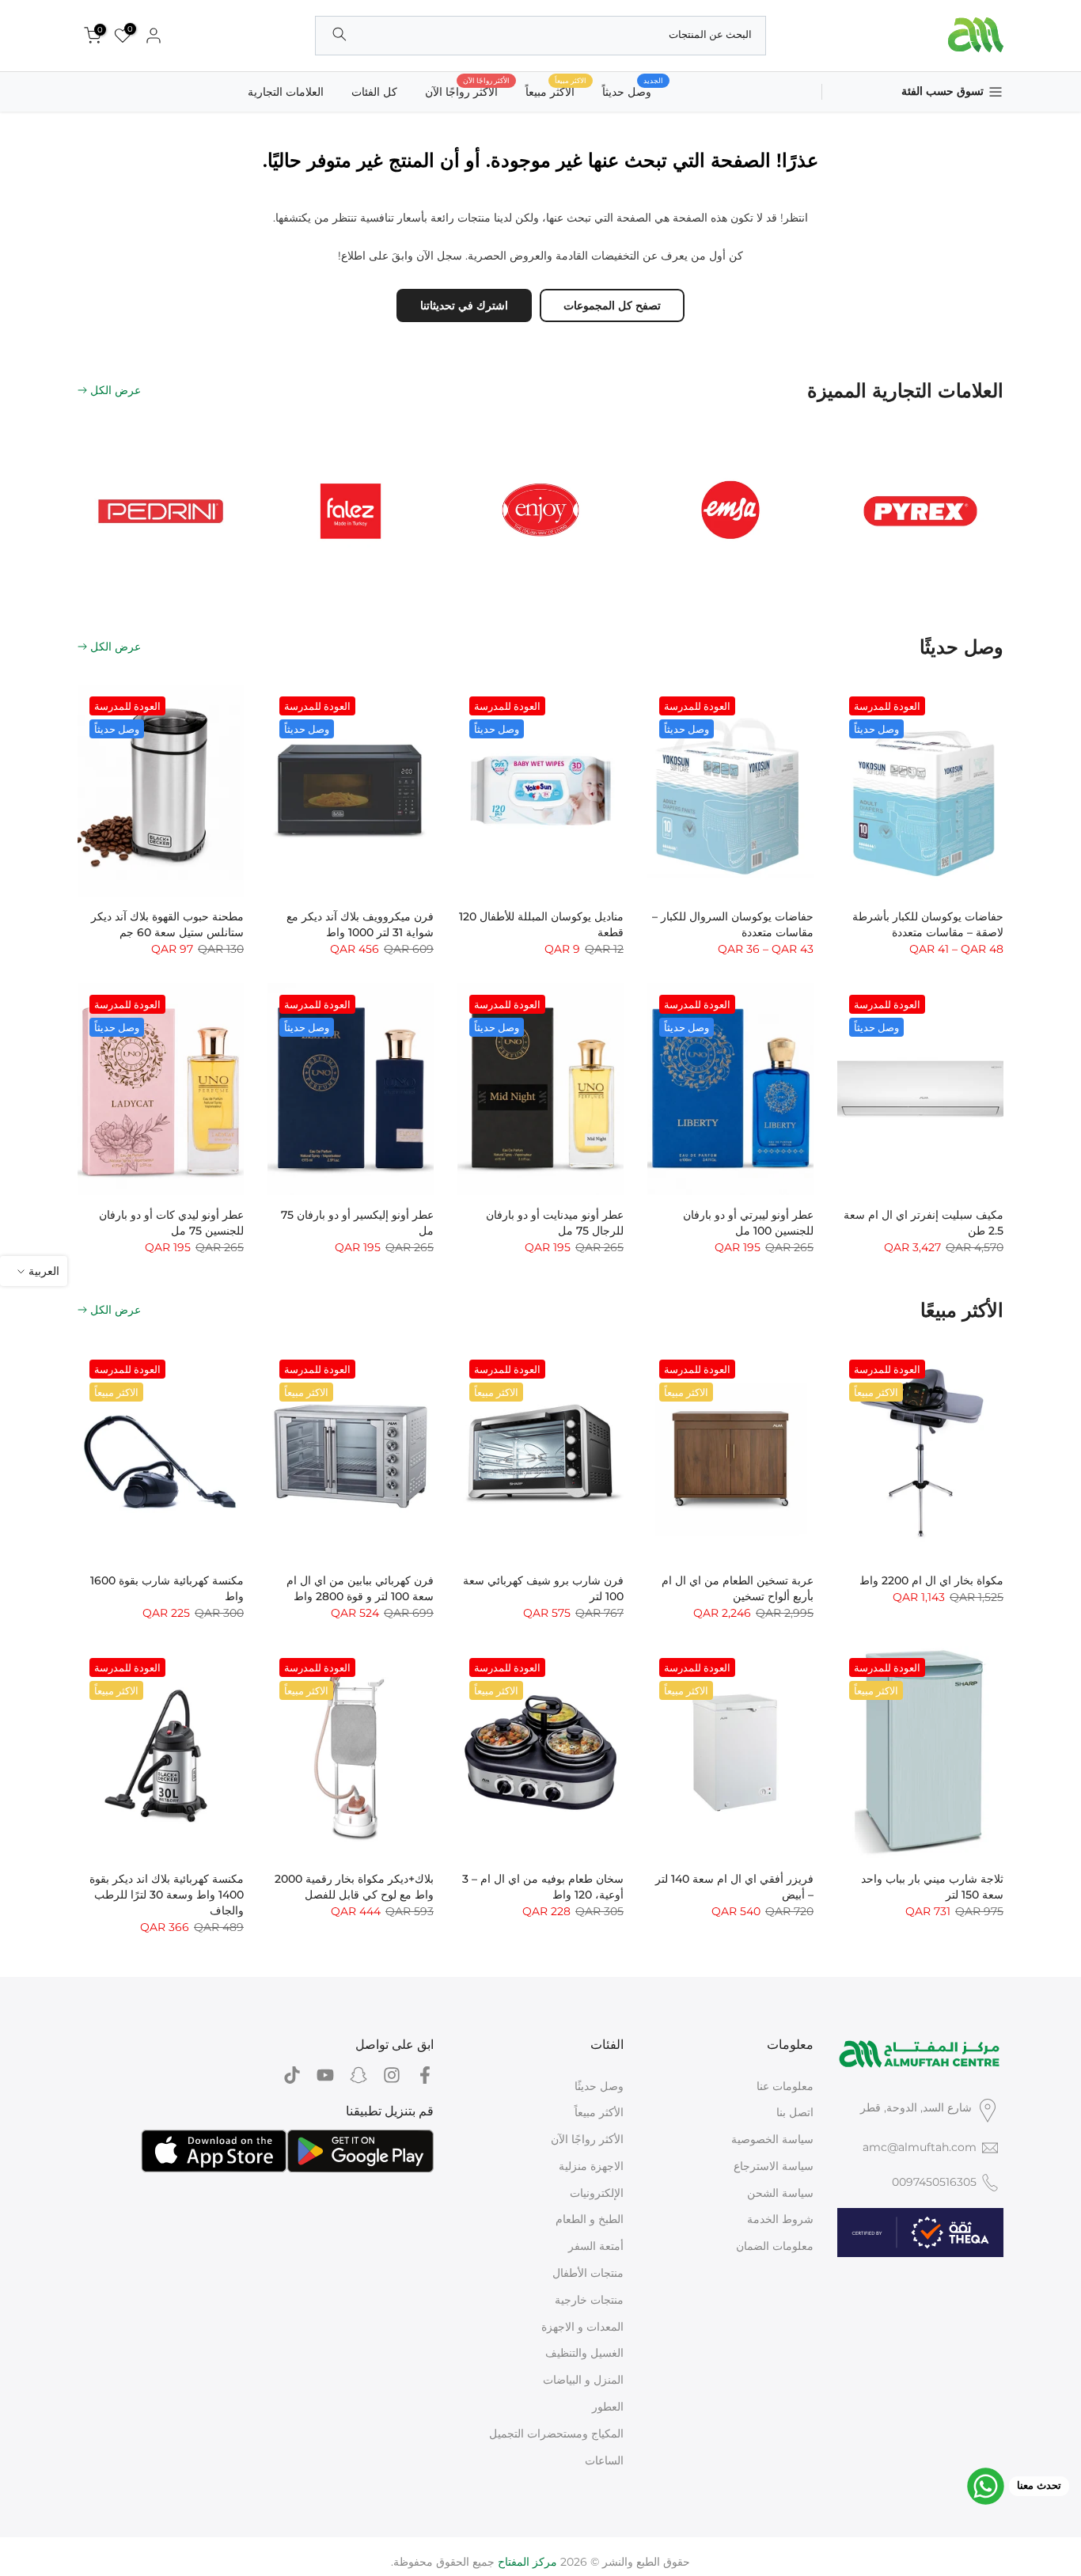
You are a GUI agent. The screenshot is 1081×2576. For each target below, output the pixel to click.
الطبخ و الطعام (590, 2219)
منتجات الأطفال (588, 2273)
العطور (608, 2407)
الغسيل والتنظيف (584, 2353)
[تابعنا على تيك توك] (292, 2075)
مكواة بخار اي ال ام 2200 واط (931, 1580)
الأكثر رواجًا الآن (467, 91)
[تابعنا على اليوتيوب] (325, 2075)
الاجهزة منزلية (591, 2166)
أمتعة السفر (596, 2246)
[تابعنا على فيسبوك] (425, 2075)
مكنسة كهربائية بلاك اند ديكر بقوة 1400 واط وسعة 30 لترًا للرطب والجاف (167, 1895)
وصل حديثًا (599, 2086)
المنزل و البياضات (583, 2380)
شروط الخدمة (780, 2219)
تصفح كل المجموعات (612, 305)
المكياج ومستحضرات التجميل (556, 2434)
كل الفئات (374, 92)
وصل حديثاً (633, 91)
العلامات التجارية (286, 92)
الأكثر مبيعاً (599, 2112)
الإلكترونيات (597, 2193)
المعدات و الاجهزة (582, 2327)
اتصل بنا (795, 2112)
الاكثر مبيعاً (556, 91)
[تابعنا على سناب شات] (358, 2075)
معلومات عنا (785, 2086)
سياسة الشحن (780, 2193)
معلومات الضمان (775, 2246)
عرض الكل (116, 390)
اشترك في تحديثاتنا (464, 305)
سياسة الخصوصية (772, 2139)
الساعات (604, 2460)
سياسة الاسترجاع (774, 2166)
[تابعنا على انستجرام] (392, 2075)
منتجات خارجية (589, 2300)
